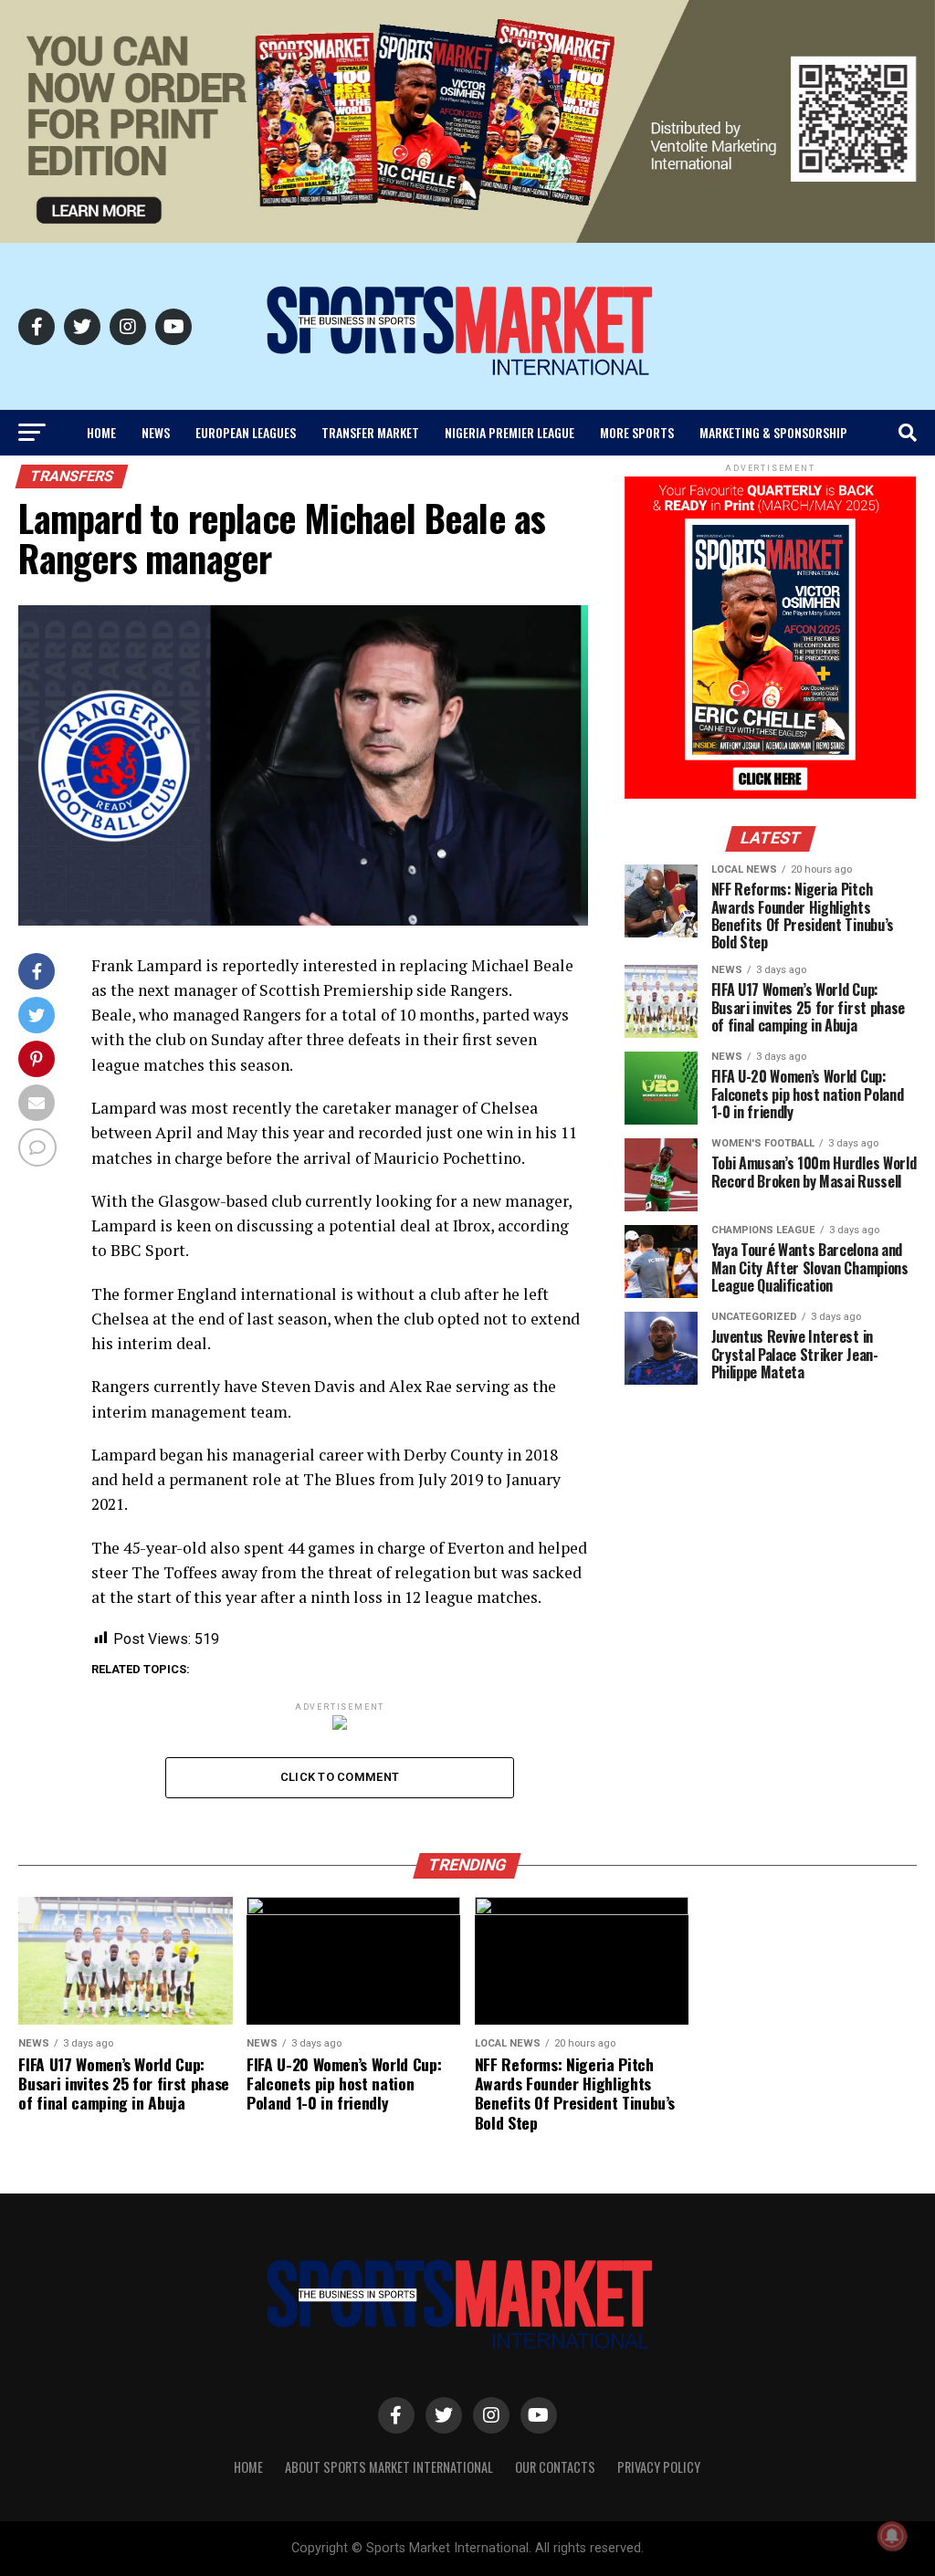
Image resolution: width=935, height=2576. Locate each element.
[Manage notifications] (892, 2536)
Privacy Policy (659, 2467)
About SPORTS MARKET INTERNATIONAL (389, 2467)
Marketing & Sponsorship (773, 432)
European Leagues (246, 432)
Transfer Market (370, 432)
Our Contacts (555, 2467)
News (156, 432)
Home (101, 432)
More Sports (637, 432)
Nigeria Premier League (510, 432)
